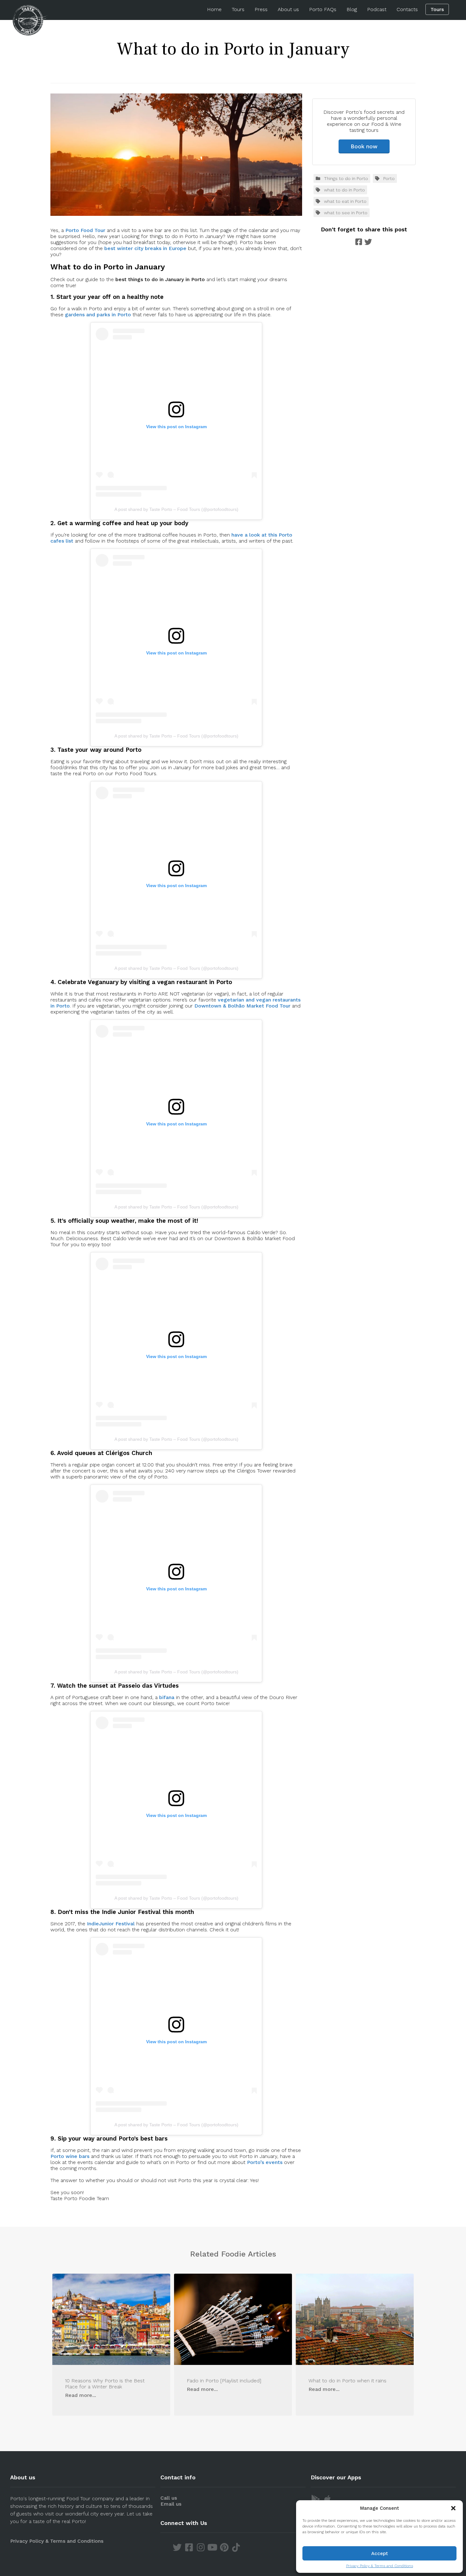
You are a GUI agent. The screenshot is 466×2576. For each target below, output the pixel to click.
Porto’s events (265, 2162)
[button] (453, 2508)
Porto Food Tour (85, 230)
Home (214, 9)
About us (288, 9)
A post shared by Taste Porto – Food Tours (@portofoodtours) (176, 509)
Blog (352, 9)
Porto (389, 178)
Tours (238, 9)
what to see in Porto (346, 213)
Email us (171, 2504)
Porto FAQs (323, 9)
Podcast (377, 9)
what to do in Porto (344, 190)
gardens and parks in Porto (98, 315)
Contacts (407, 9)
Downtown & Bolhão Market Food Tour (242, 1006)
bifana (167, 1697)
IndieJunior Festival (111, 1924)
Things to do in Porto (346, 178)
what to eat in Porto (345, 201)
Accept (380, 2553)
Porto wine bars (71, 2156)
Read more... (81, 2395)
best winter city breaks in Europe (145, 248)
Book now (364, 146)
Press (261, 9)
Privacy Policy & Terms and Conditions (380, 2566)
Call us (169, 2498)
